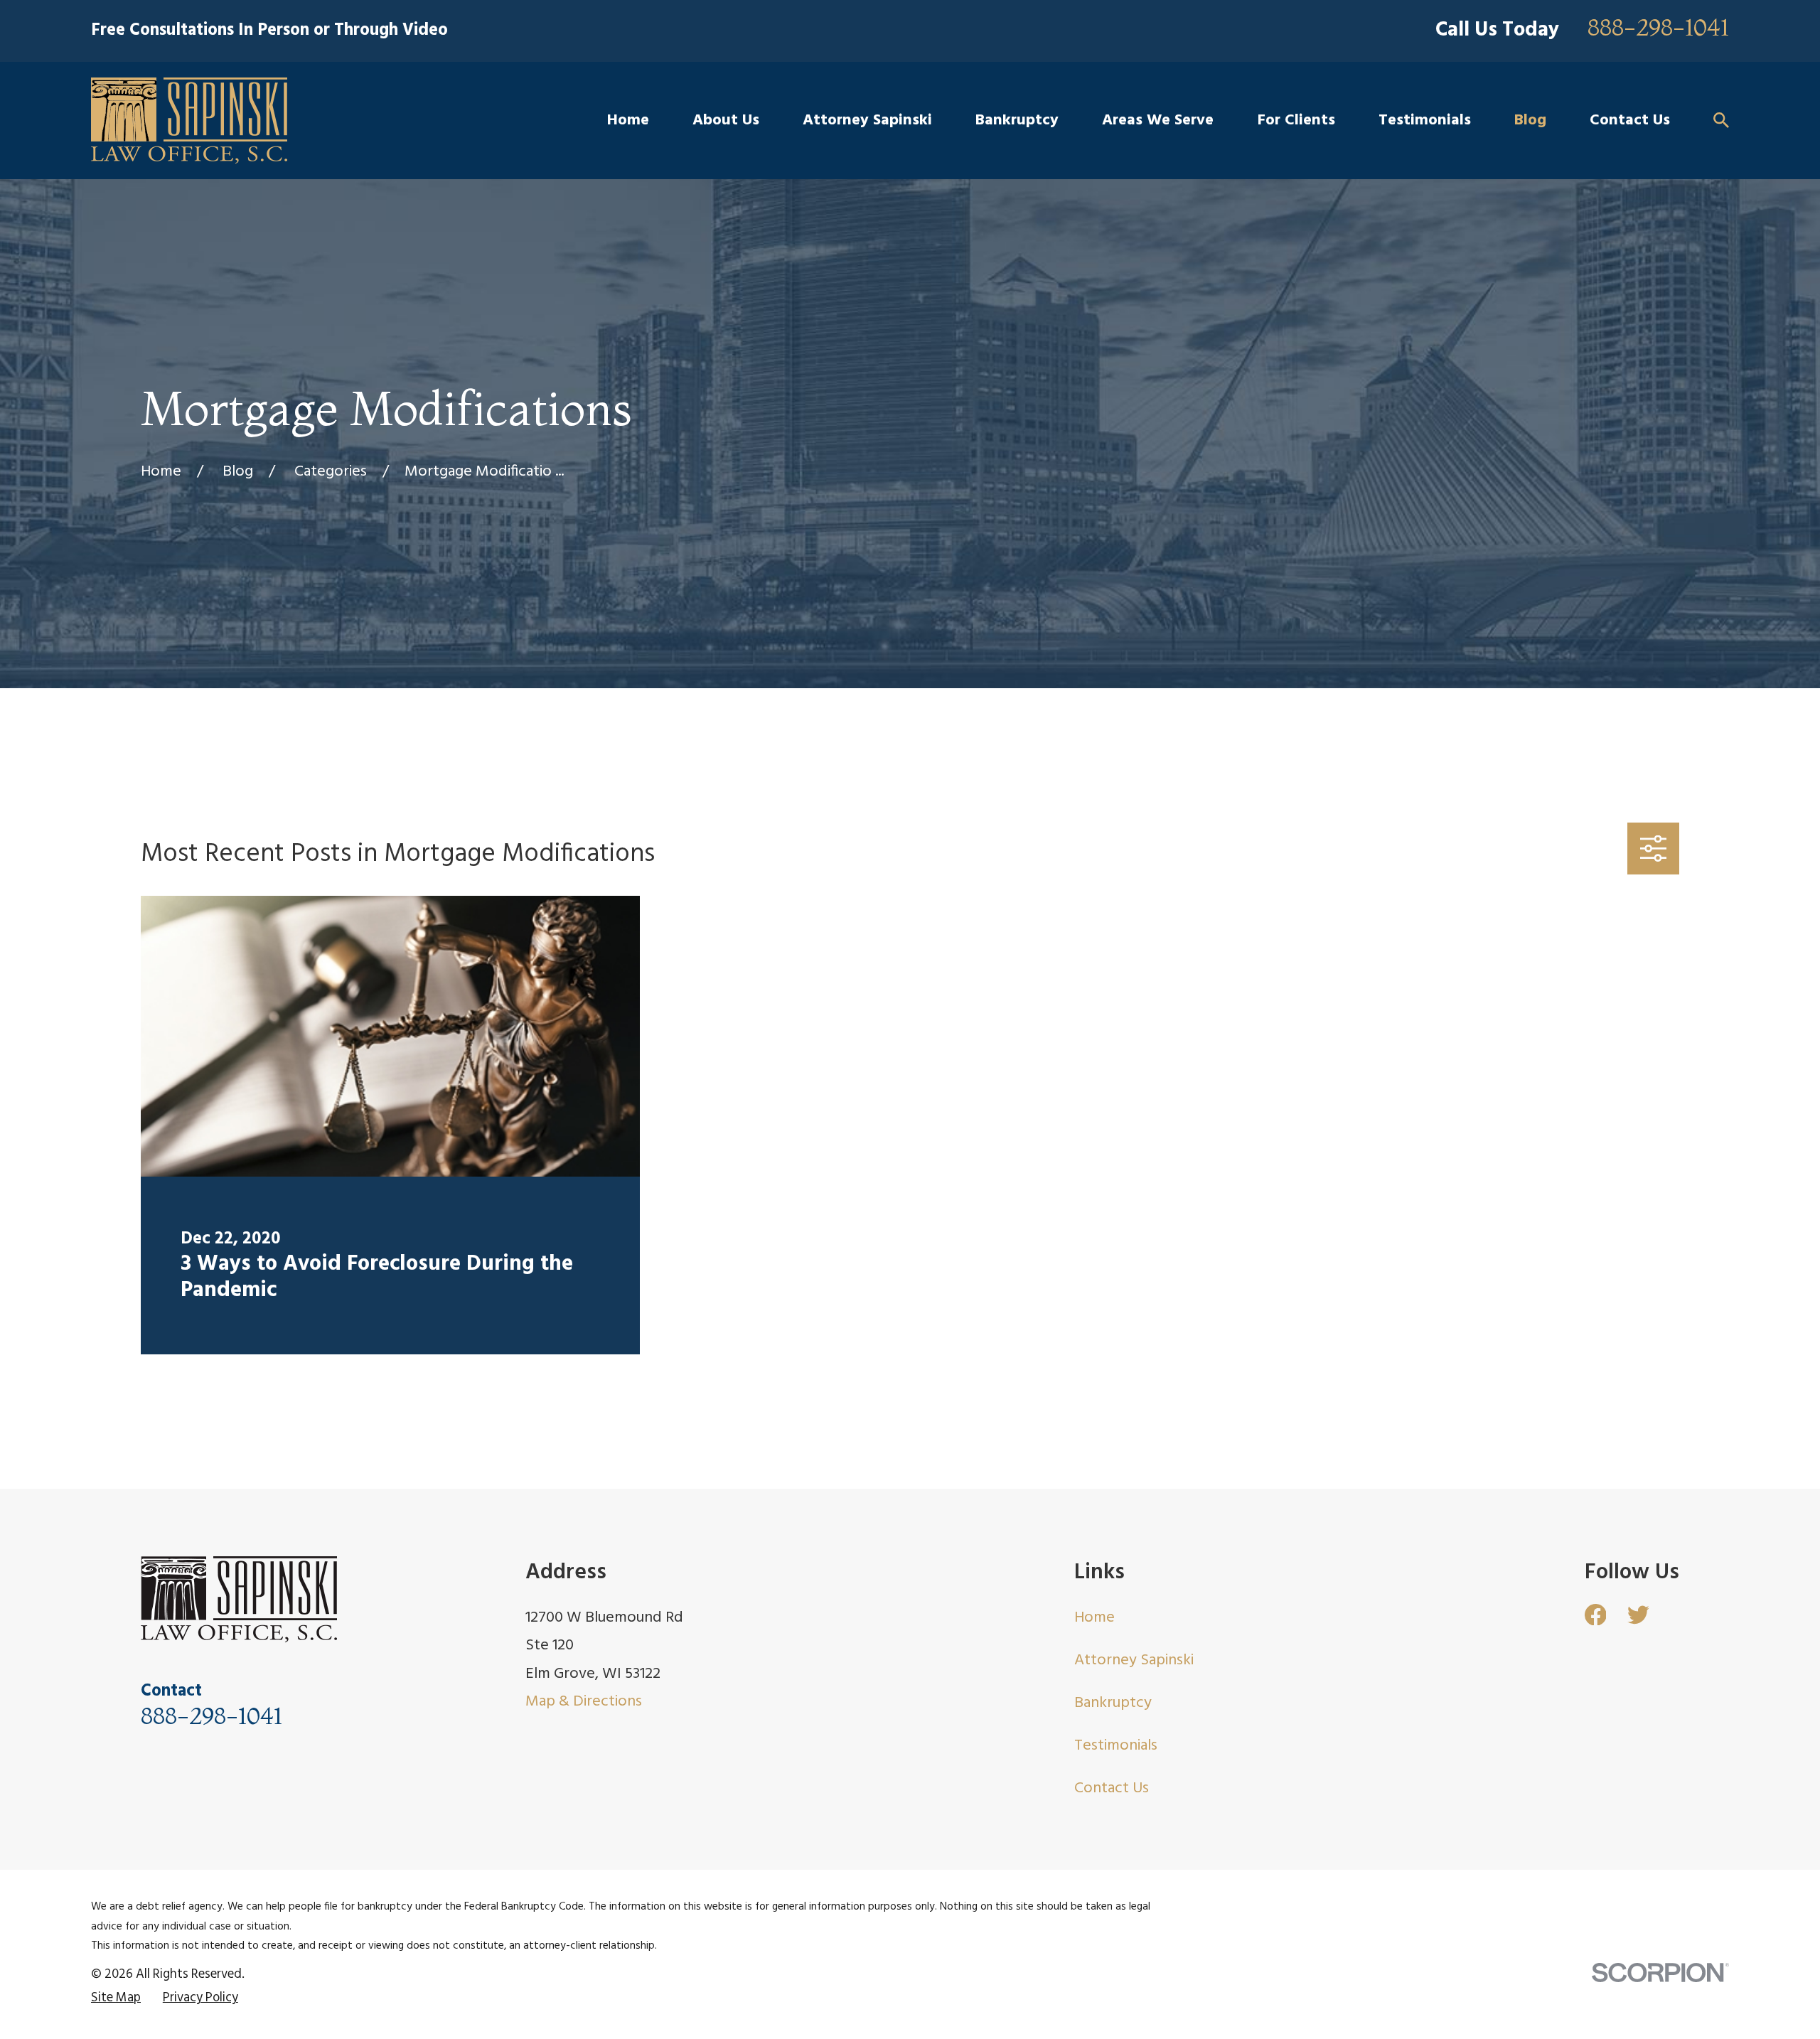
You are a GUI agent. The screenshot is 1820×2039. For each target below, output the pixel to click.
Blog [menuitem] (1530, 121)
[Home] (189, 121)
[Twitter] (1638, 1615)
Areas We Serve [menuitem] (1158, 121)
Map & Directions (584, 1702)
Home (1094, 1618)
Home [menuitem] (628, 121)
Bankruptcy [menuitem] (1017, 121)
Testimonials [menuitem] (1425, 121)
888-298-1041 (1658, 28)
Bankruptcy (1113, 1703)
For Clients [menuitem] (1296, 121)
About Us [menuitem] (726, 121)
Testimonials (1116, 1746)
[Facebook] (1596, 1615)
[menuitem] (116, 1999)
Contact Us (1112, 1788)
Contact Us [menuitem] (1630, 121)
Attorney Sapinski (1134, 1660)
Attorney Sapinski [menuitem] (867, 121)
